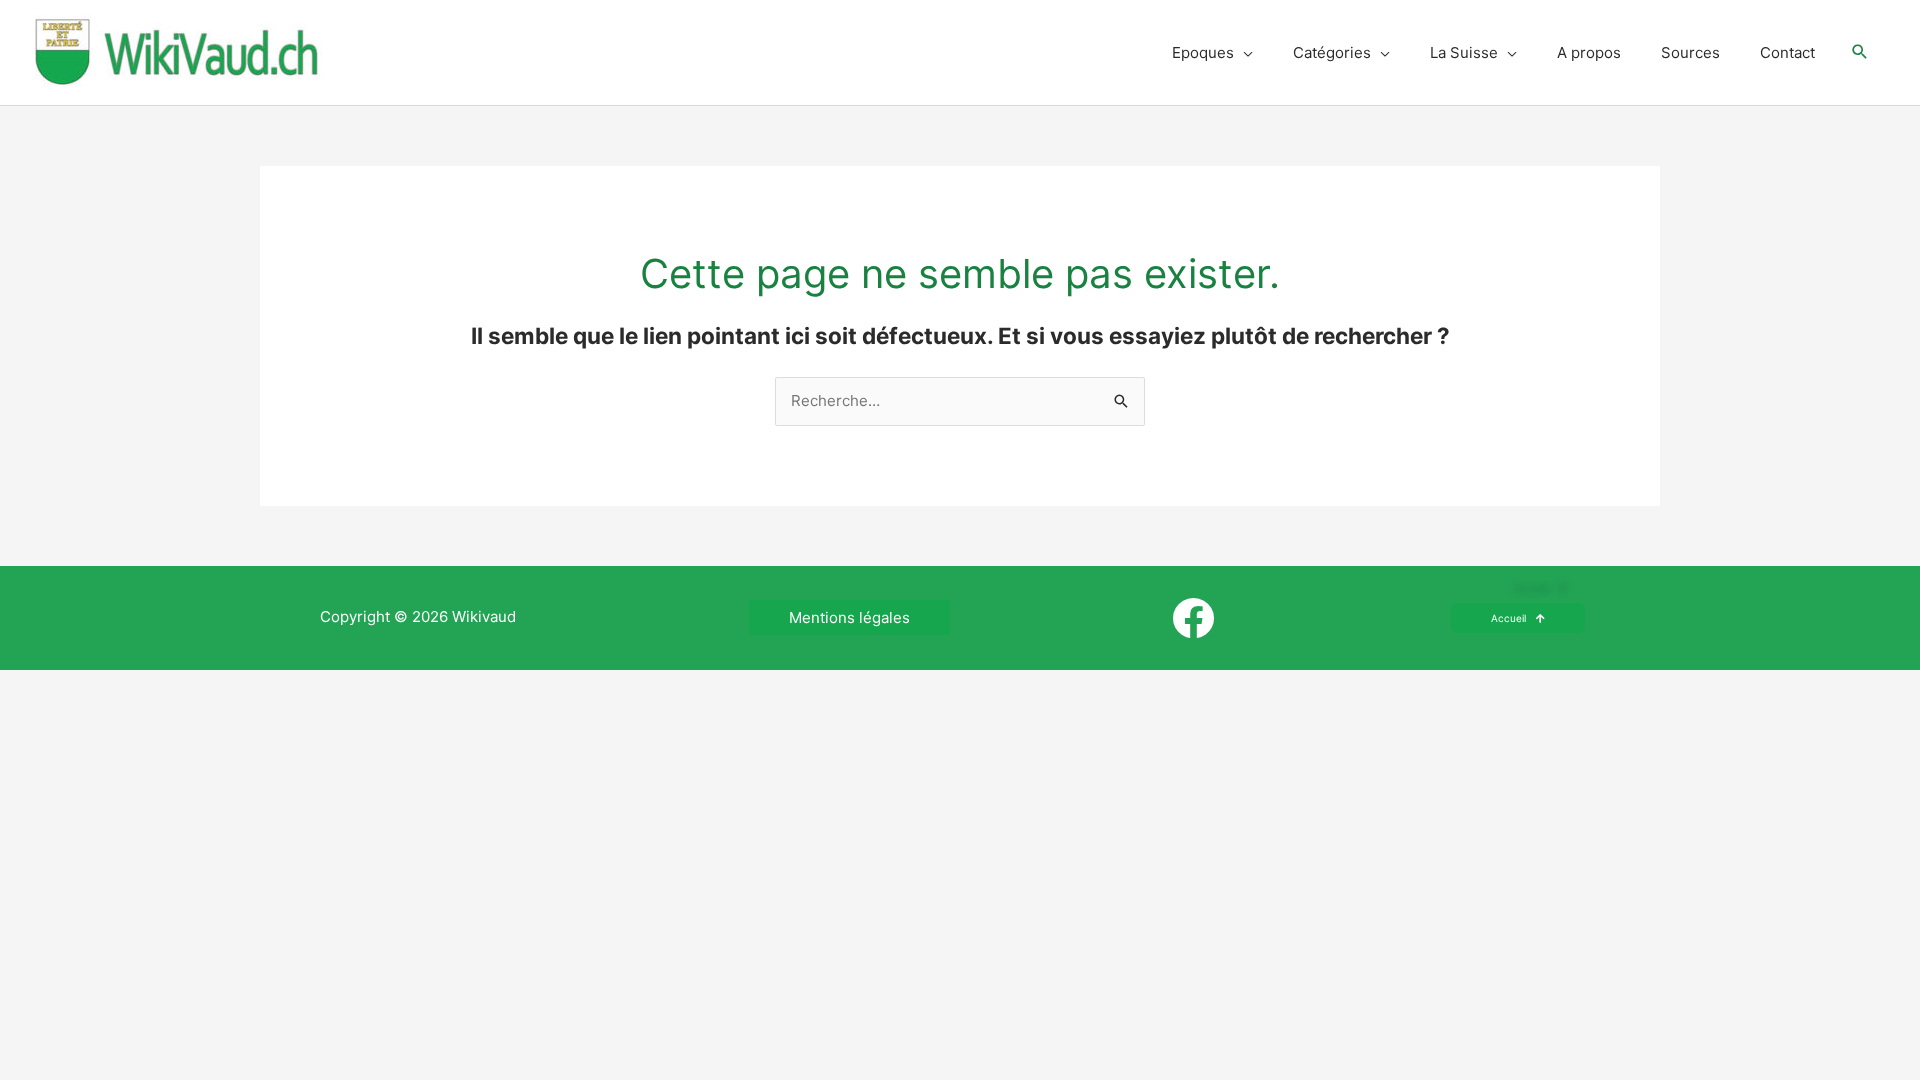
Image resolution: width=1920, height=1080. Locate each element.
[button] (1860, 53)
